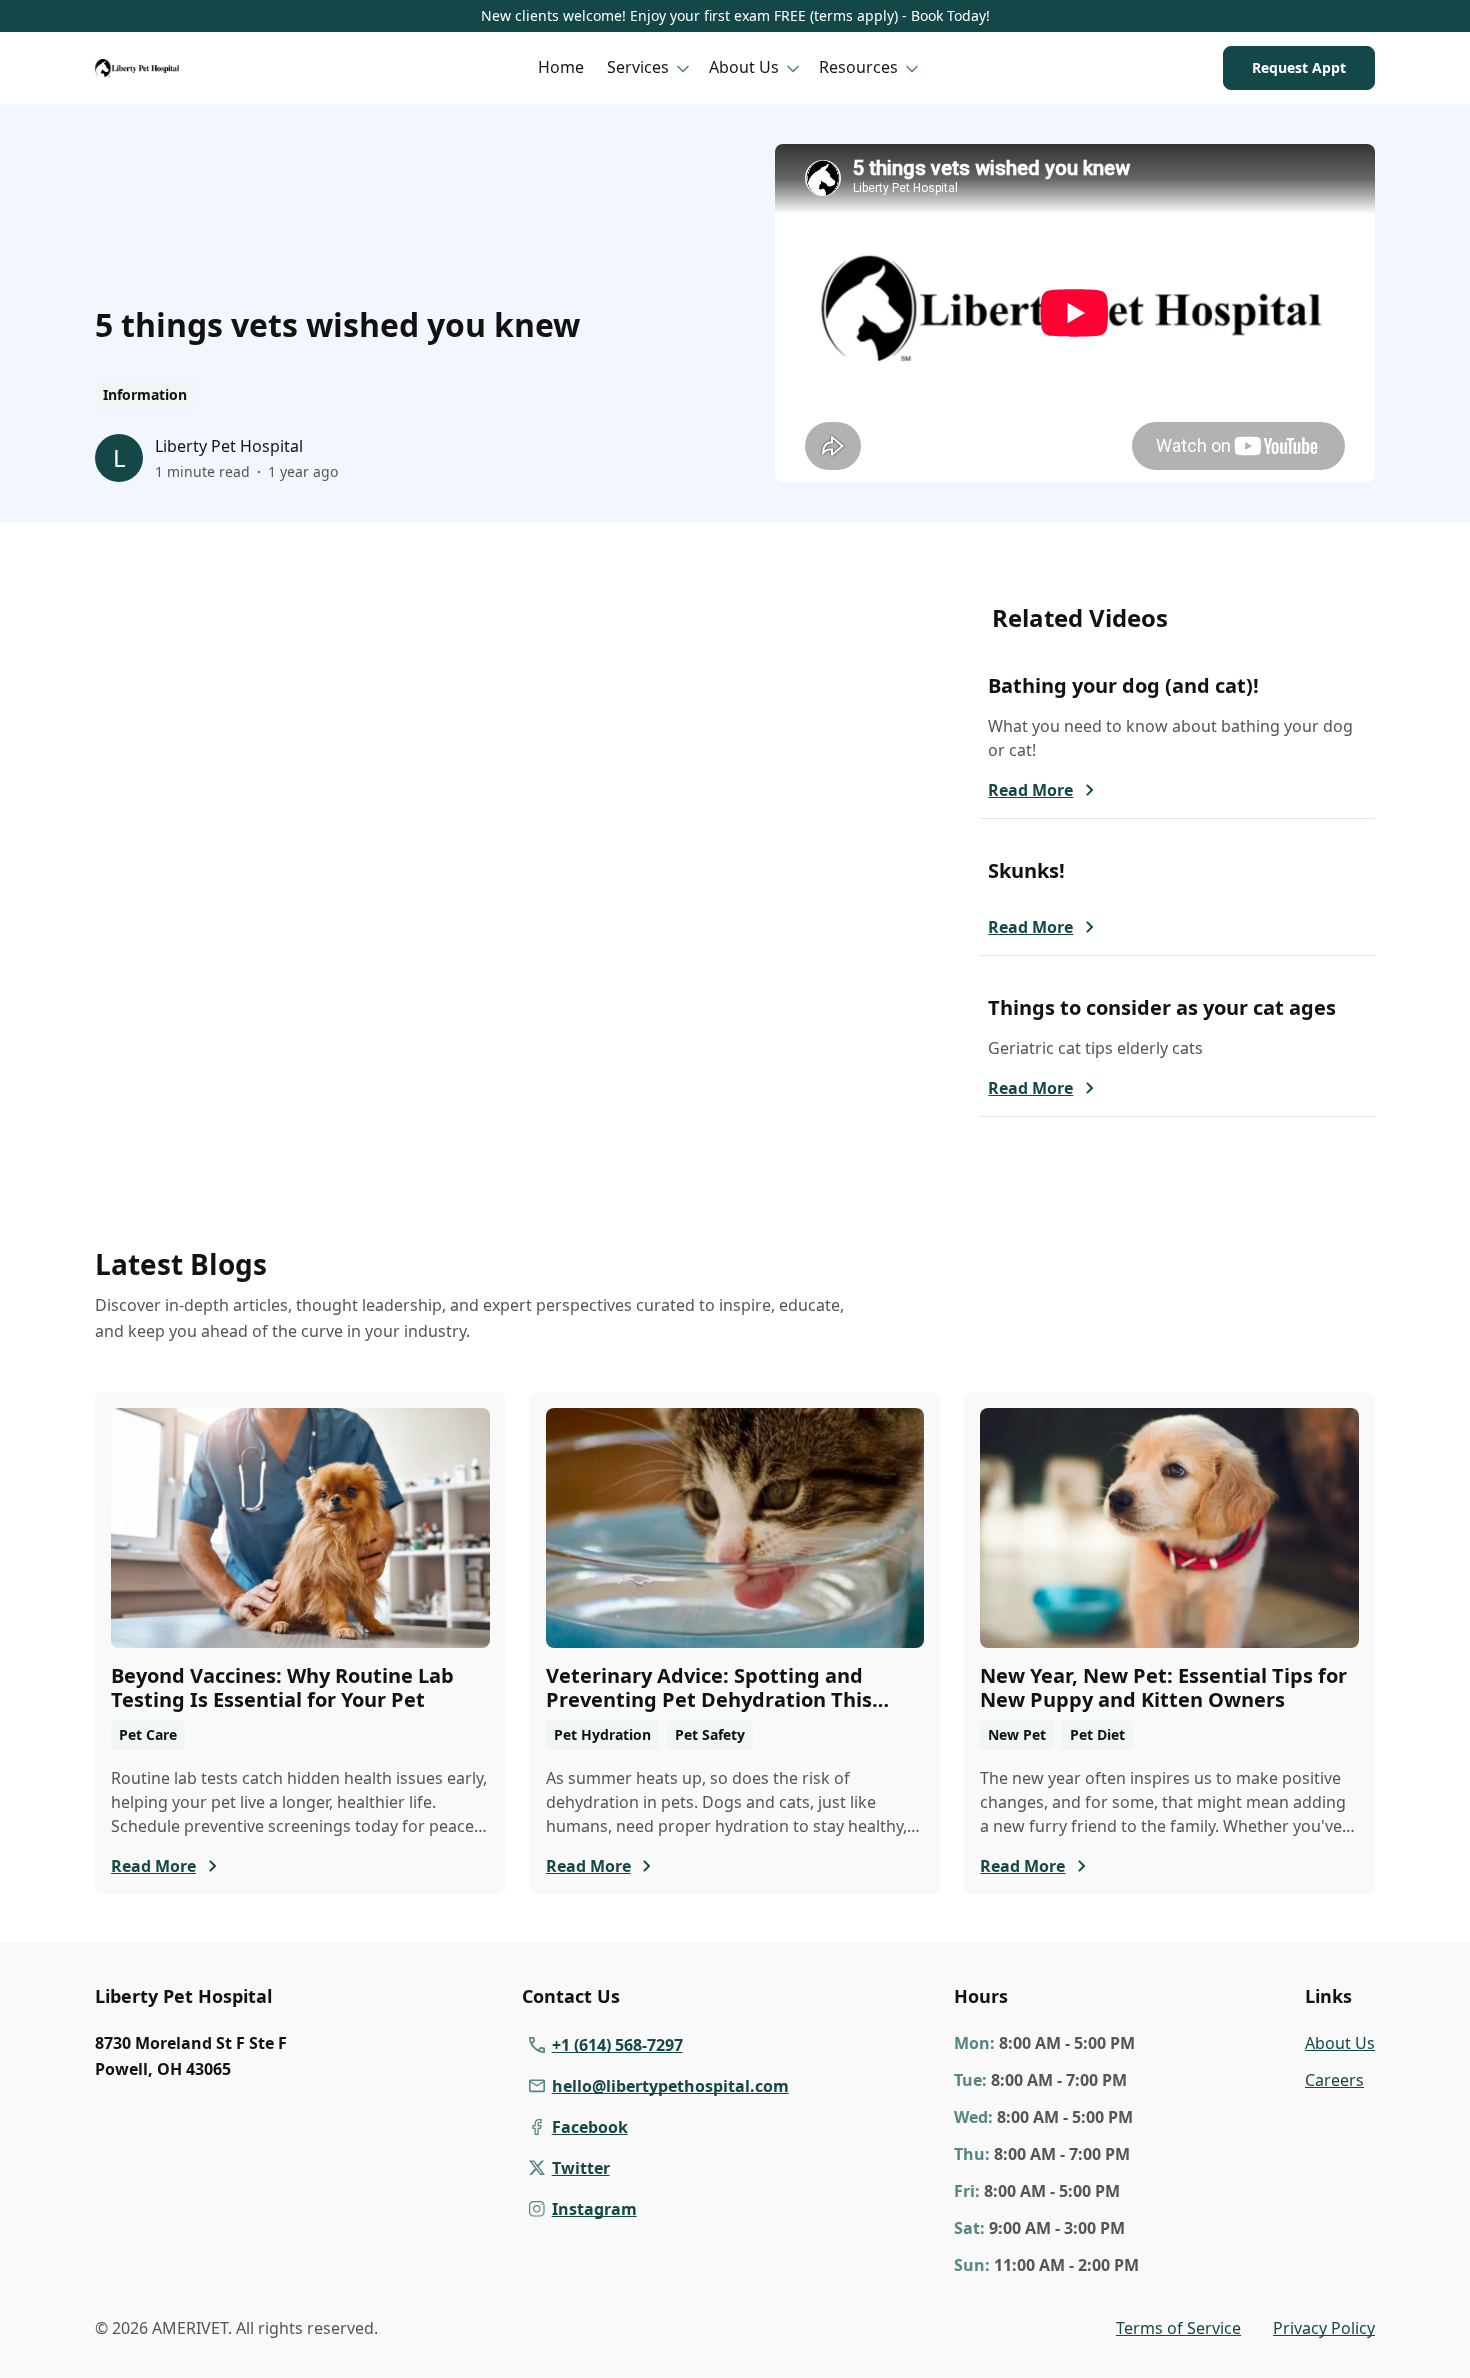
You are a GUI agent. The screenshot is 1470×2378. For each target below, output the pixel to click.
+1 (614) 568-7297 (617, 2045)
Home (561, 67)
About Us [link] (1340, 2043)
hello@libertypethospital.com (670, 2086)
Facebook (590, 2127)
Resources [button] (858, 67)
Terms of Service (1178, 2328)
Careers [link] (1334, 2080)
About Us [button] (744, 67)
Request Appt (1299, 67)
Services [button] (638, 67)
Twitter (581, 2168)
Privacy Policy (1324, 2328)
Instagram (594, 2209)
